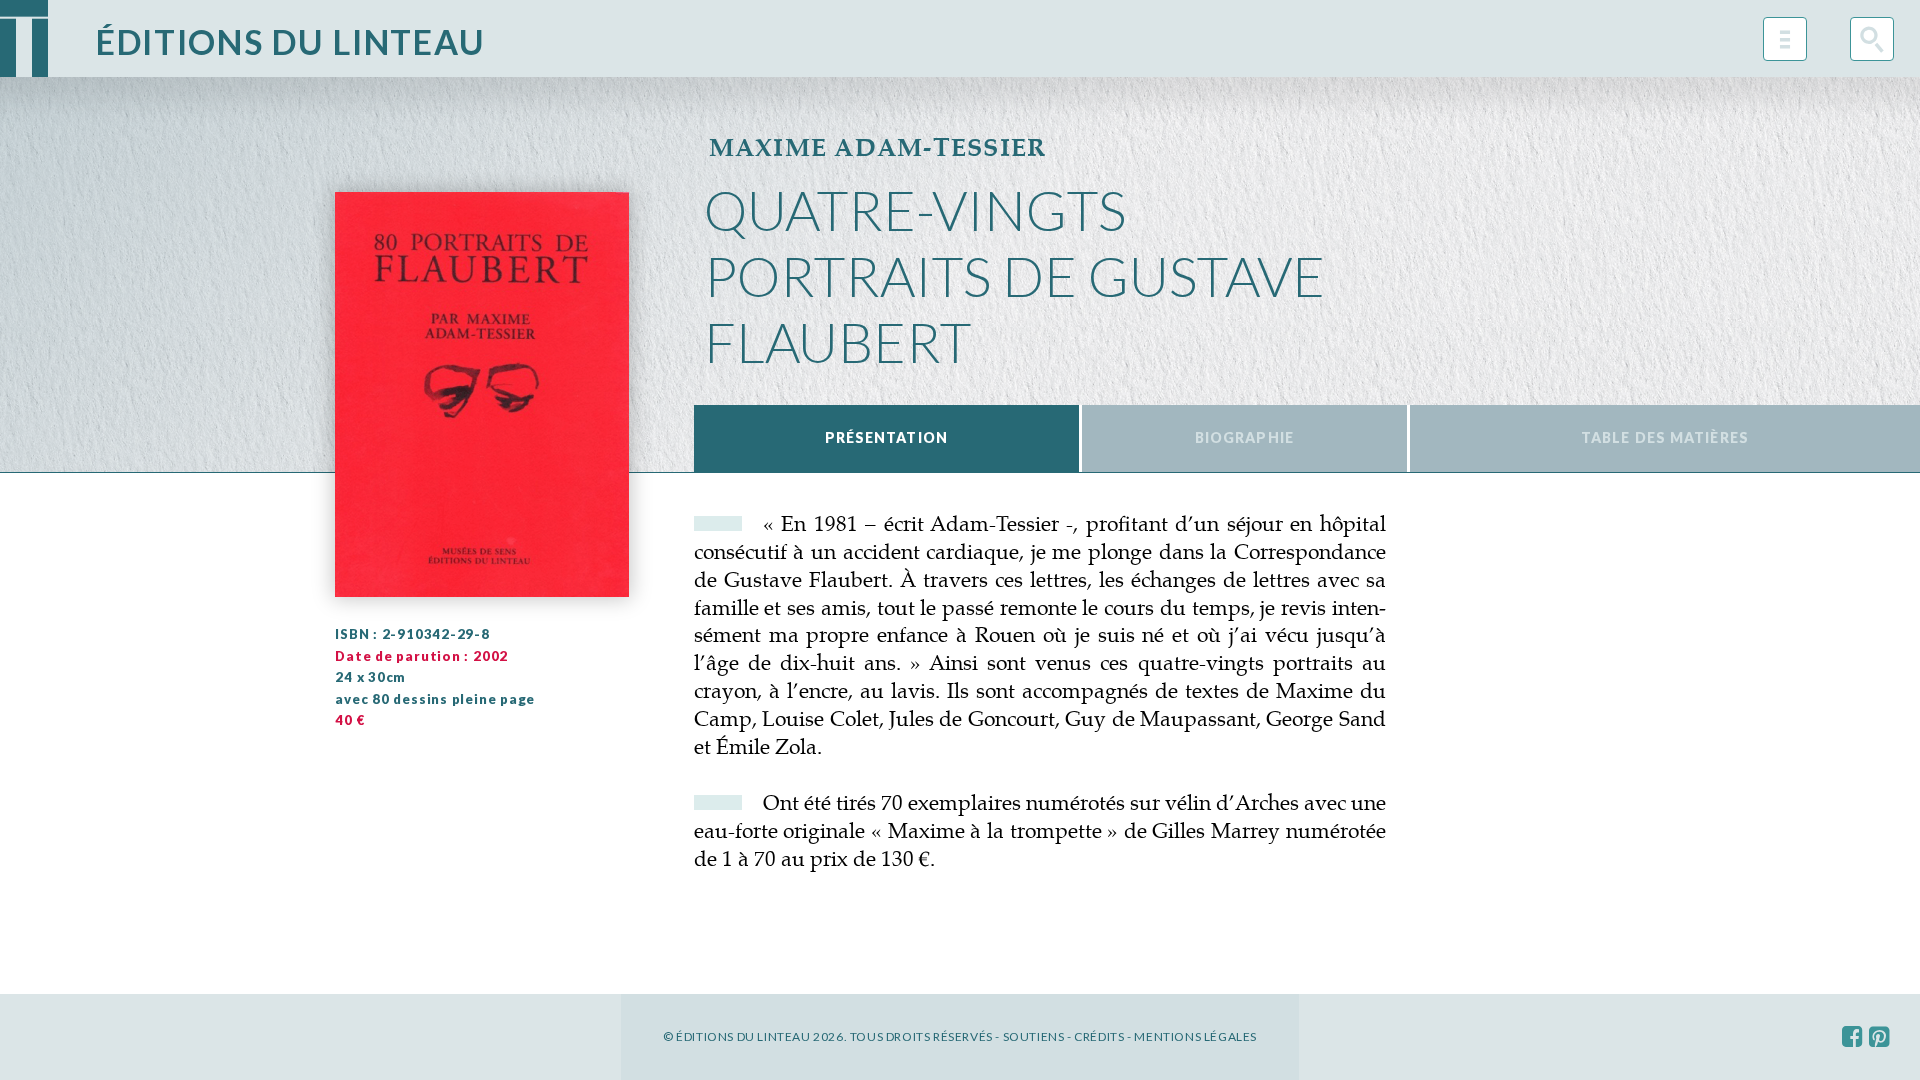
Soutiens (1034, 1036)
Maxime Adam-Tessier (878, 147)
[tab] (886, 438)
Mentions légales (1195, 1036)
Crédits (1099, 1036)
